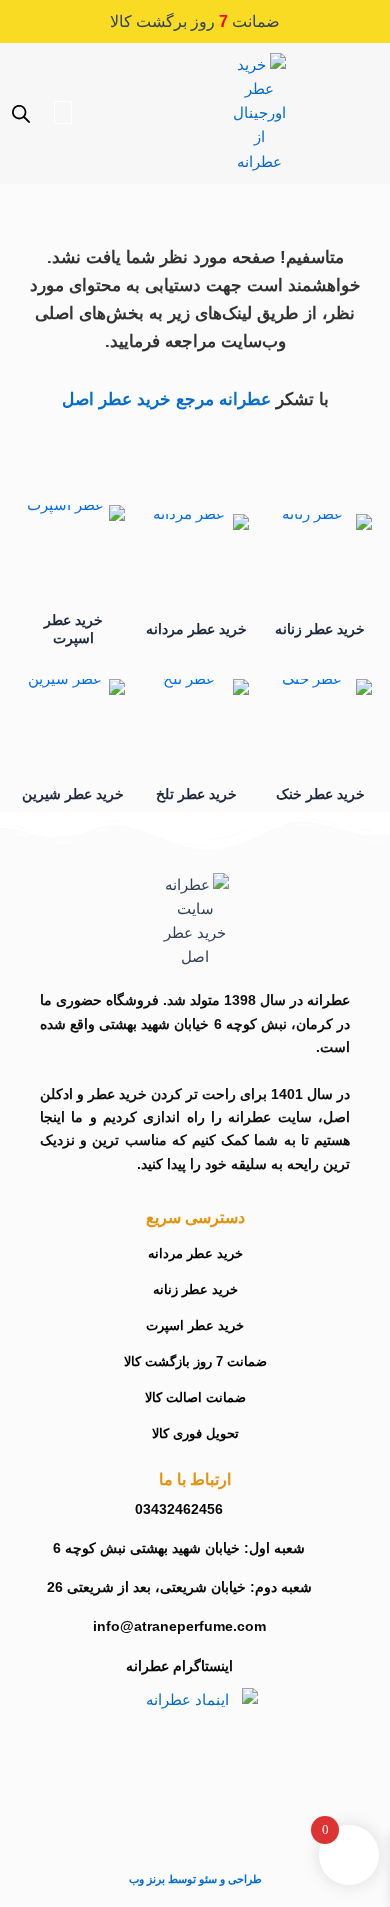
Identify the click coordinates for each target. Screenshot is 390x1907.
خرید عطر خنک (320, 794)
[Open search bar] (21, 114)
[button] (343, 69)
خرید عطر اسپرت (195, 1325)
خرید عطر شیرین (73, 794)
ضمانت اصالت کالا (195, 1397)
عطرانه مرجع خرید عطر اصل (166, 399)
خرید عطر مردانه (196, 629)
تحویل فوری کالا (195, 1433)
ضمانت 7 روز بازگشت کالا (195, 1361)
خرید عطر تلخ (196, 794)
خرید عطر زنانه (320, 629)
